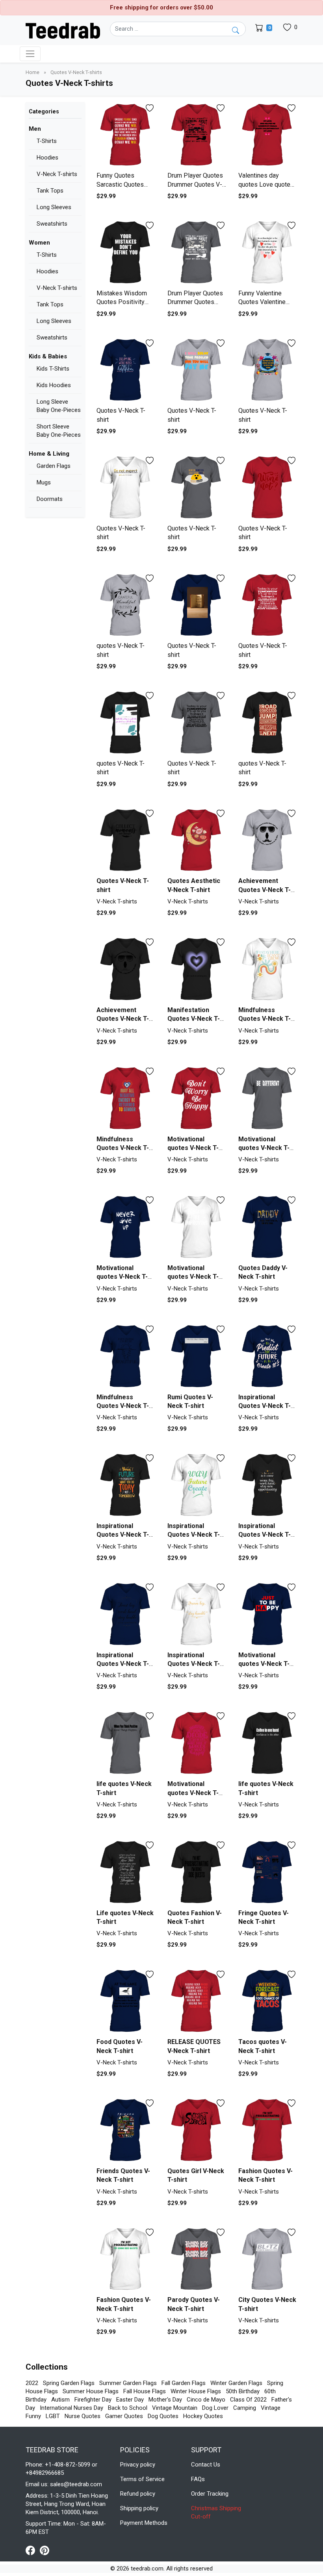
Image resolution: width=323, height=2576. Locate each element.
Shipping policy (139, 2508)
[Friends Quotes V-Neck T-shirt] (126, 2130)
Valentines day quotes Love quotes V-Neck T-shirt (266, 184)
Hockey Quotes (203, 2416)
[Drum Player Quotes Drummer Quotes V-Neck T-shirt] (197, 135)
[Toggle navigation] (30, 54)
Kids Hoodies (54, 385)
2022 (32, 2383)
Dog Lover (215, 2408)
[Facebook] (33, 2550)
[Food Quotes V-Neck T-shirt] (126, 2001)
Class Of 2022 (248, 2400)
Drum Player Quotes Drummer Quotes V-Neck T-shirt (195, 184)
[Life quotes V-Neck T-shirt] (126, 1872)
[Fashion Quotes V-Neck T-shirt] (268, 2130)
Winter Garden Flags (236, 2383)
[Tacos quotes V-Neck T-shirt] (268, 2001)
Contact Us (206, 2465)
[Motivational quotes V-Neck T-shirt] (197, 1099)
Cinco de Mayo (206, 2400)
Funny (33, 2416)
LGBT (53, 2416)
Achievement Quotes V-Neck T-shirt (265, 890)
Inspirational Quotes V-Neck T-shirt (265, 1406)
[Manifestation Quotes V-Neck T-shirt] (197, 969)
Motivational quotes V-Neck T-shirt (193, 1148)
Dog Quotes (163, 2416)
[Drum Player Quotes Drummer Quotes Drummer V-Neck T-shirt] (197, 253)
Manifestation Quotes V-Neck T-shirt (194, 1019)
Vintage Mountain (175, 2408)
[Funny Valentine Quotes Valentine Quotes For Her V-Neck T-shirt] (268, 253)
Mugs (44, 482)
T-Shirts (47, 141)
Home (33, 72)
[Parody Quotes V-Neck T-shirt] (197, 2260)
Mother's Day (165, 2400)
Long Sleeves (54, 207)
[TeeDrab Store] (63, 30)
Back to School (128, 2408)
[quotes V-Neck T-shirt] (126, 606)
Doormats (50, 499)
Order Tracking (210, 2494)
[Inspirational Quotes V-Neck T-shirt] (268, 1357)
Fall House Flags (145, 2391)
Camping (245, 2408)
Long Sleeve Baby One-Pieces (59, 406)
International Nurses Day (71, 2408)
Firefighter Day (93, 2400)
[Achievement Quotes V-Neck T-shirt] (268, 841)
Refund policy (138, 2494)
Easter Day (130, 2400)
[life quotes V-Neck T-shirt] (126, 1743)
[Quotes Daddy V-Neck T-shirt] (268, 1227)
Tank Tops (50, 191)
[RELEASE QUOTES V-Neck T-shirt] (197, 2001)
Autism (60, 2400)
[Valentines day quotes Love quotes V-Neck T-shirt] (268, 135)
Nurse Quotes (83, 2416)
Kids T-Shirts (53, 369)
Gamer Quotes (124, 2416)
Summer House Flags (91, 2391)
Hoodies (47, 158)
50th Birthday (243, 2391)
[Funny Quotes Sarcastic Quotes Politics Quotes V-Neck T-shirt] (126, 135)
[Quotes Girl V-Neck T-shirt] (197, 2130)
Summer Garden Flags (128, 2383)
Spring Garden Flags (69, 2383)
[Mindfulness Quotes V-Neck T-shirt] (268, 969)
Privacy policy (138, 2465)
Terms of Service (142, 2479)
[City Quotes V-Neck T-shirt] (268, 2260)
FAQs (198, 2479)
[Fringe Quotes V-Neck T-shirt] (268, 1872)
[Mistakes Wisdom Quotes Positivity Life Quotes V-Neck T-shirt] (126, 253)
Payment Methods (144, 2523)
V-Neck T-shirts (57, 174)
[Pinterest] (45, 2550)
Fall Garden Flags (184, 2383)
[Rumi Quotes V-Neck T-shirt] (197, 1357)
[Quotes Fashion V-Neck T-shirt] (197, 1872)
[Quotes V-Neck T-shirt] (126, 370)
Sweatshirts (52, 224)
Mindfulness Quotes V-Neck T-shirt (265, 1019)
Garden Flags (54, 466)
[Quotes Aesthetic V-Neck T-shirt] (197, 841)
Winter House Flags (196, 2391)
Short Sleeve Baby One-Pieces (59, 431)
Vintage (271, 2408)
